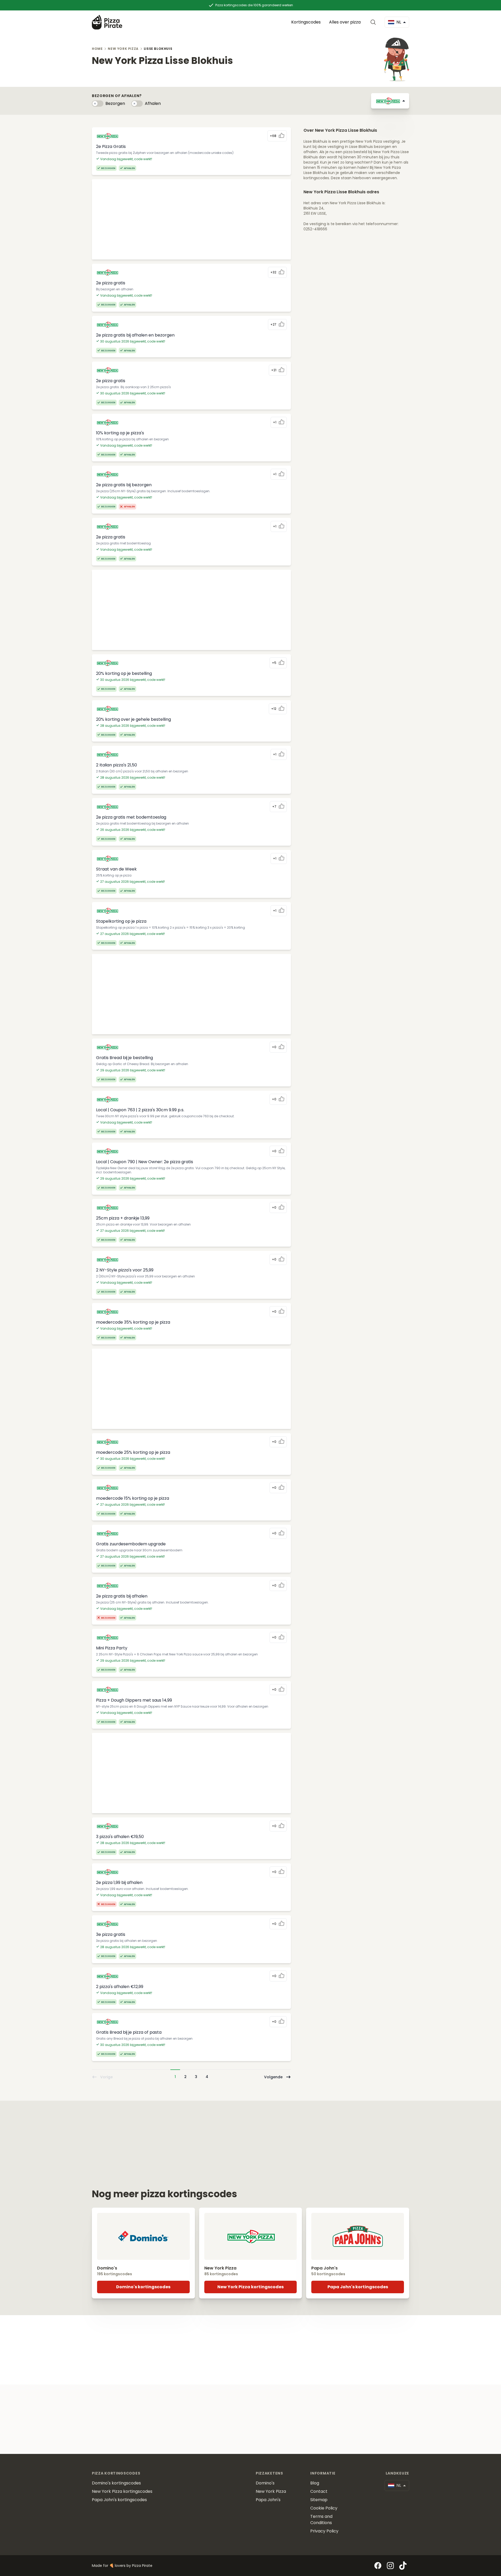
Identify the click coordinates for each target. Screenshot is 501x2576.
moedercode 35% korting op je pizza (133, 1322)
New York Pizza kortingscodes (250, 2287)
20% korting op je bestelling (124, 673)
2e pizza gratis (111, 283)
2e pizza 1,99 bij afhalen (119, 1883)
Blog (315, 2483)
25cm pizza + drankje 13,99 (123, 1218)
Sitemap (319, 2500)
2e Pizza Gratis (111, 146)
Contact (319, 2491)
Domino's (265, 2483)
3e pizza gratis (111, 1934)
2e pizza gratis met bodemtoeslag (131, 817)
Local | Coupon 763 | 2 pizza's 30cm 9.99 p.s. (140, 1110)
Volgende (273, 2077)
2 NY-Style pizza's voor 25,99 (125, 1270)
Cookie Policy (324, 2508)
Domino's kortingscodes (143, 2287)
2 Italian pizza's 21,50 (117, 765)
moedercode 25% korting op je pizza (133, 1452)
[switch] (98, 104)
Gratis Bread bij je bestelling (124, 1058)
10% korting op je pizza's (120, 433)
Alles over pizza (345, 22)
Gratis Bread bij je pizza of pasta (129, 2032)
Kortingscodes (306, 22)
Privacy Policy (324, 2531)
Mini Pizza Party (112, 1648)
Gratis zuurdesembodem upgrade (131, 1544)
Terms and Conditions (321, 2520)
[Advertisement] (191, 219)
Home (97, 49)
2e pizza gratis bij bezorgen (124, 485)
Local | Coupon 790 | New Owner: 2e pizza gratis (145, 1162)
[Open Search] (374, 22)
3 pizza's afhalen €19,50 (120, 1837)
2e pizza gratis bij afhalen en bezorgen (135, 335)
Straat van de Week (116, 869)
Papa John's (268, 2500)
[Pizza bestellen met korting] (107, 22)
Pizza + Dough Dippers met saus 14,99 (134, 1700)
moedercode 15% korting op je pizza (133, 1498)
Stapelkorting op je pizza (121, 921)
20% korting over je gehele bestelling (133, 719)
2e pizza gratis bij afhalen (122, 1596)
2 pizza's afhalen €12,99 (120, 1987)
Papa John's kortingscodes (358, 2287)
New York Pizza (123, 49)
